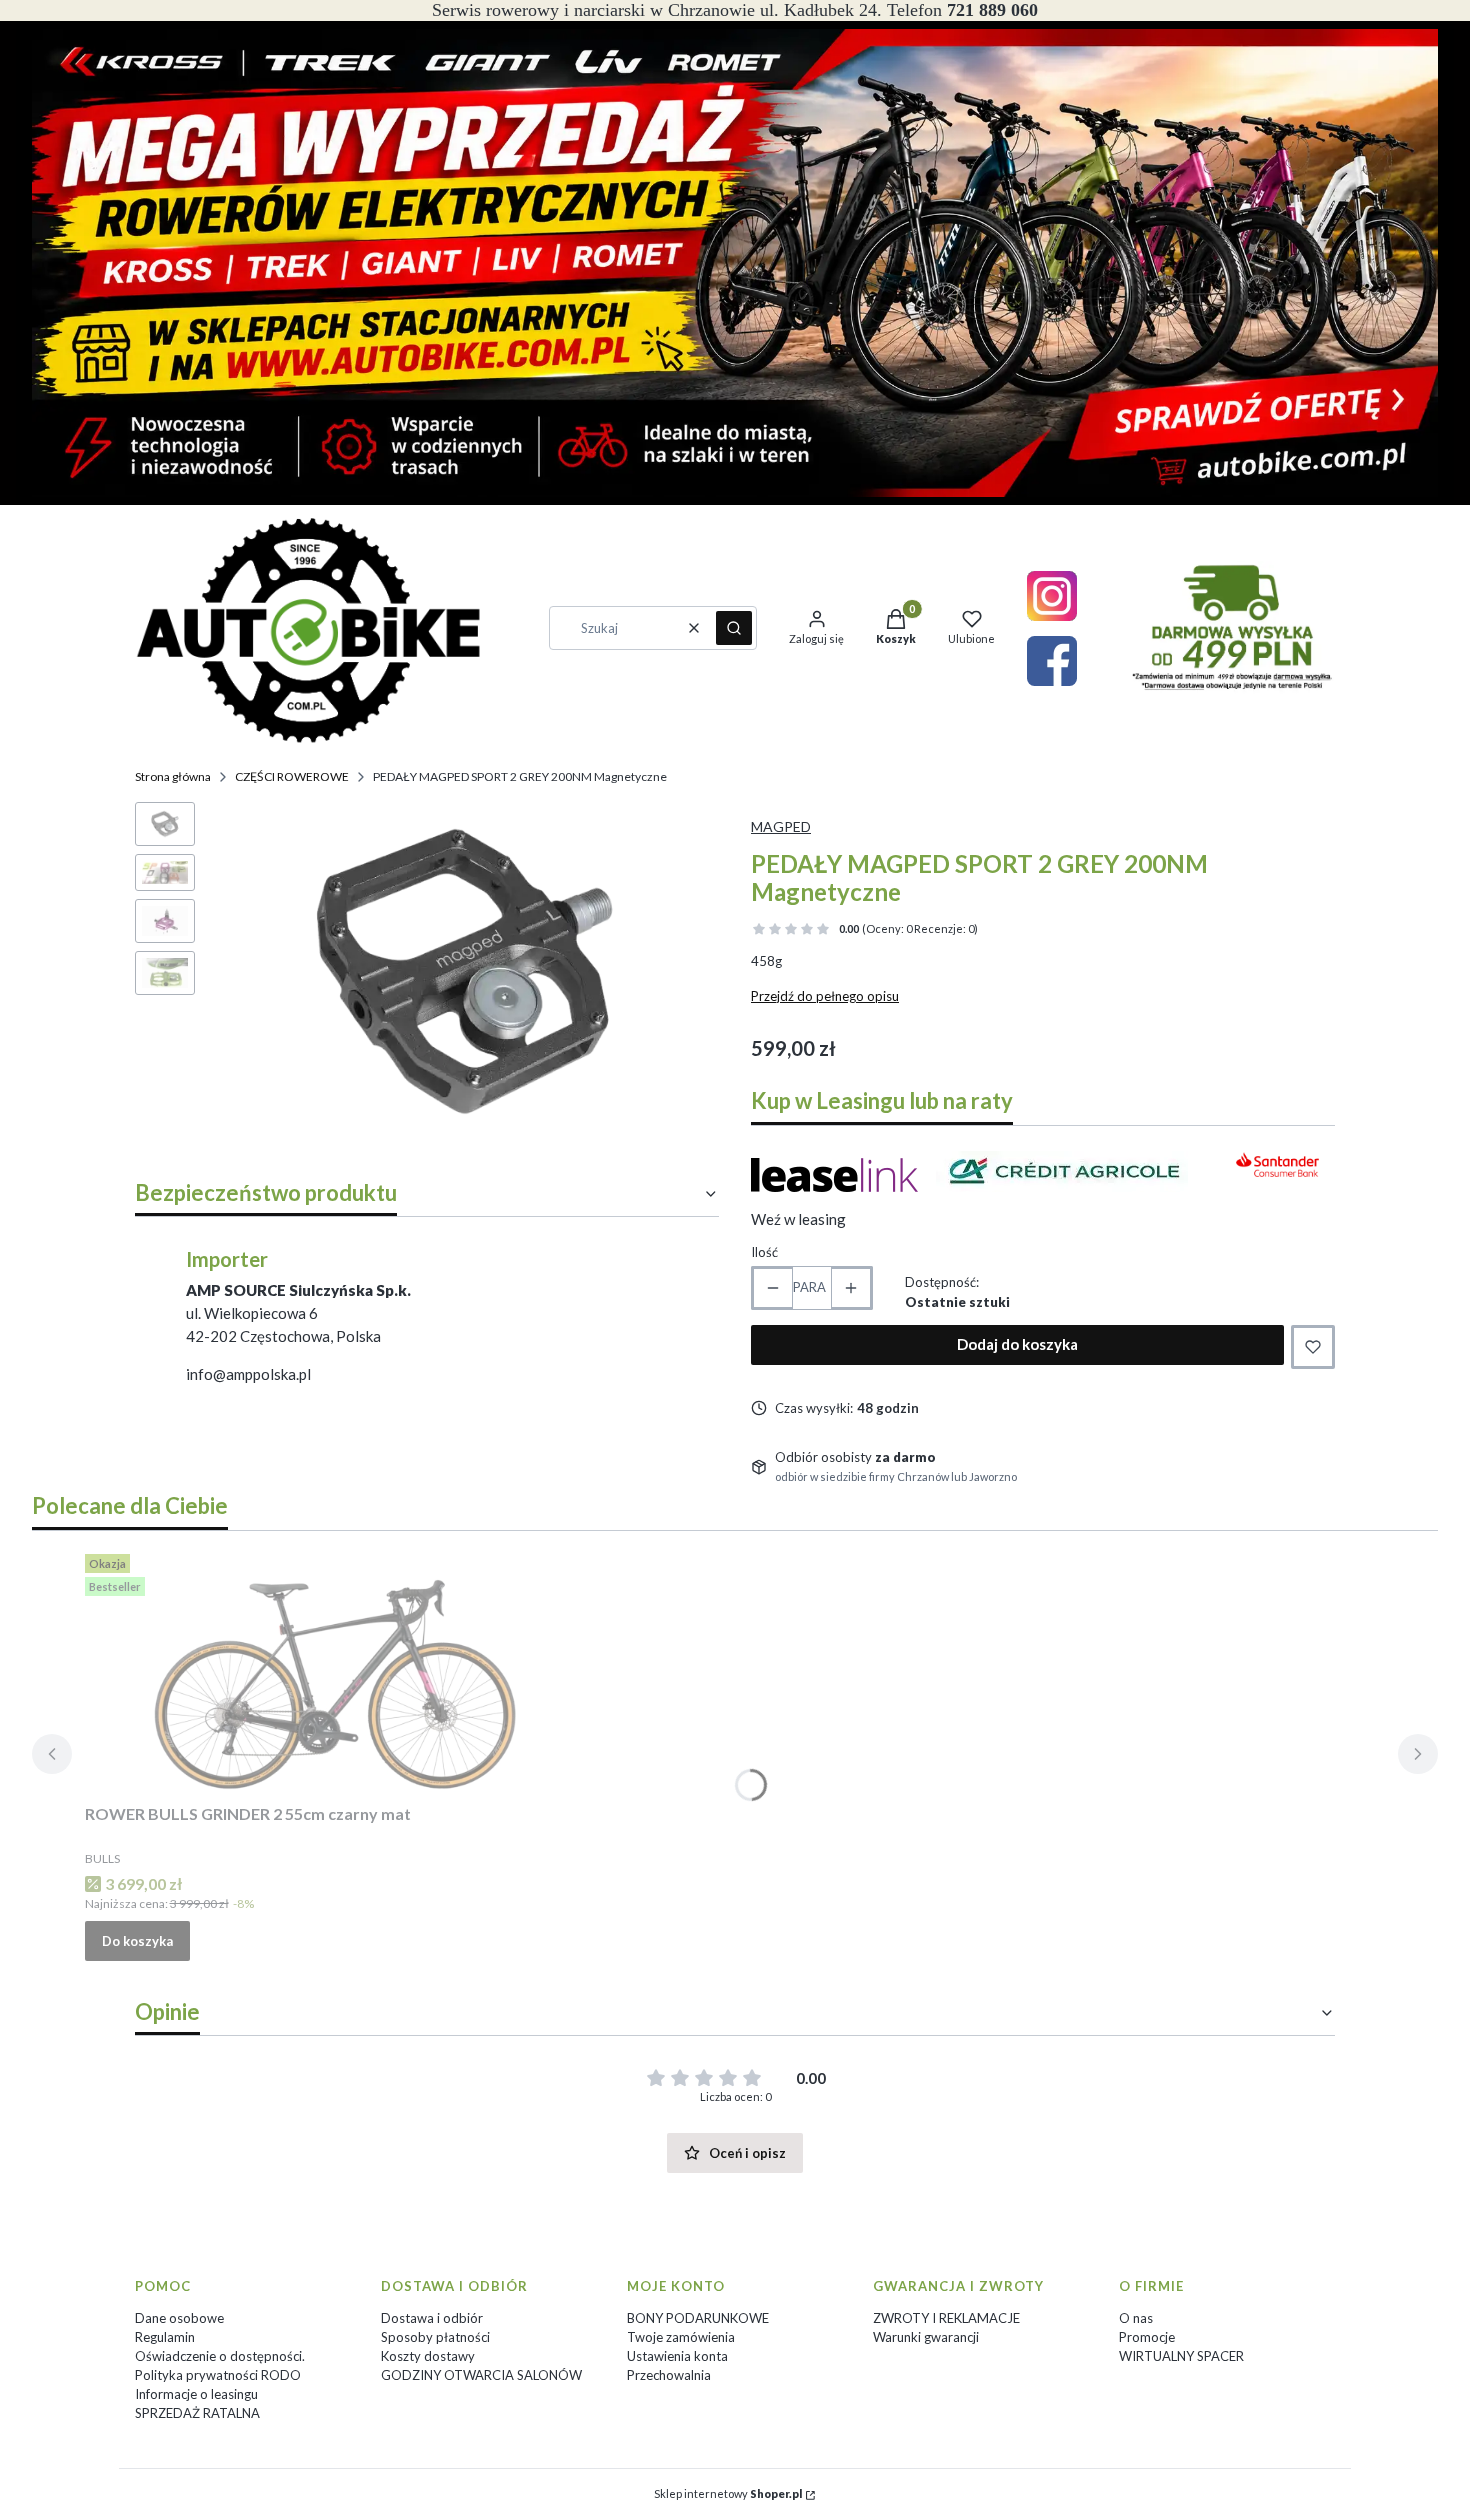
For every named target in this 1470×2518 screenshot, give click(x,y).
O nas (1136, 2318)
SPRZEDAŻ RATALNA (197, 2413)
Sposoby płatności (435, 2337)
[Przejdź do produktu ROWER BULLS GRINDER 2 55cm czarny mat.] (335, 1671)
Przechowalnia (669, 2375)
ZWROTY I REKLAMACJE (946, 2318)
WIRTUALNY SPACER (1181, 2356)
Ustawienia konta (677, 2356)
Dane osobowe (179, 2318)
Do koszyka (137, 1941)
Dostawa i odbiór (432, 2318)
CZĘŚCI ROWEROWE (292, 776)
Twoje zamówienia (681, 2337)
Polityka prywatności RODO (218, 2375)
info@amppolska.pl (248, 1374)
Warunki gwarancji (926, 2337)
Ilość (764, 1252)
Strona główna (173, 776)
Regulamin (165, 2337)
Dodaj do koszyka (1017, 1344)
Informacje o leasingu (196, 2394)
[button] (734, 628)
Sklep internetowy (728, 2493)
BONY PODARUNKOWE (698, 2318)
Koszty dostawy (428, 2356)
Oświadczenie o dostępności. (220, 2356)
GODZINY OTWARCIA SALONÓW (481, 2375)
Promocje (1147, 2337)
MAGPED (781, 826)
